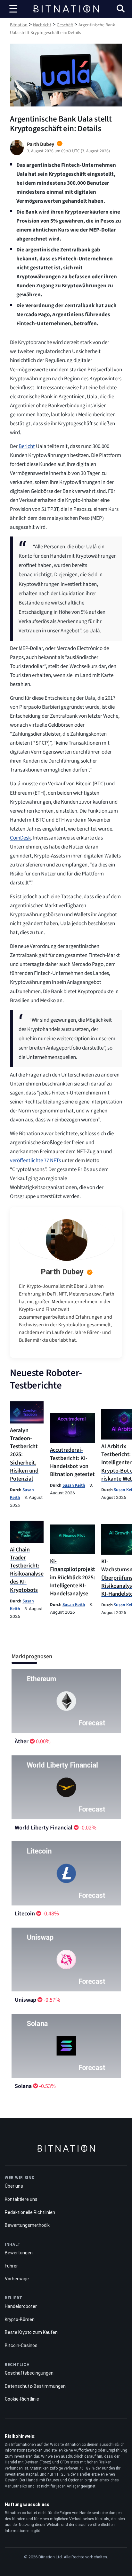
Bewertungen (19, 2253)
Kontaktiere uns (21, 2199)
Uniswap (25, 2000)
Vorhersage (17, 2279)
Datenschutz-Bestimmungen (35, 2386)
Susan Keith (74, 1485)
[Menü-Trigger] (13, 9)
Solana (23, 2086)
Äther (22, 1741)
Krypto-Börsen (20, 2319)
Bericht (27, 446)
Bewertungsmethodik (27, 2225)
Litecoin (25, 1914)
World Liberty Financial (44, 1828)
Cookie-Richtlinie (22, 2399)
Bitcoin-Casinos (21, 2345)
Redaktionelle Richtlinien (30, 2212)
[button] (121, 9)
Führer (11, 2266)
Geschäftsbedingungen (29, 2373)
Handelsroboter (21, 2306)
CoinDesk (20, 838)
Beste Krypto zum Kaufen (31, 2332)
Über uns (14, 2186)
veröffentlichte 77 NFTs (35, 1161)
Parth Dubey (62, 1272)
